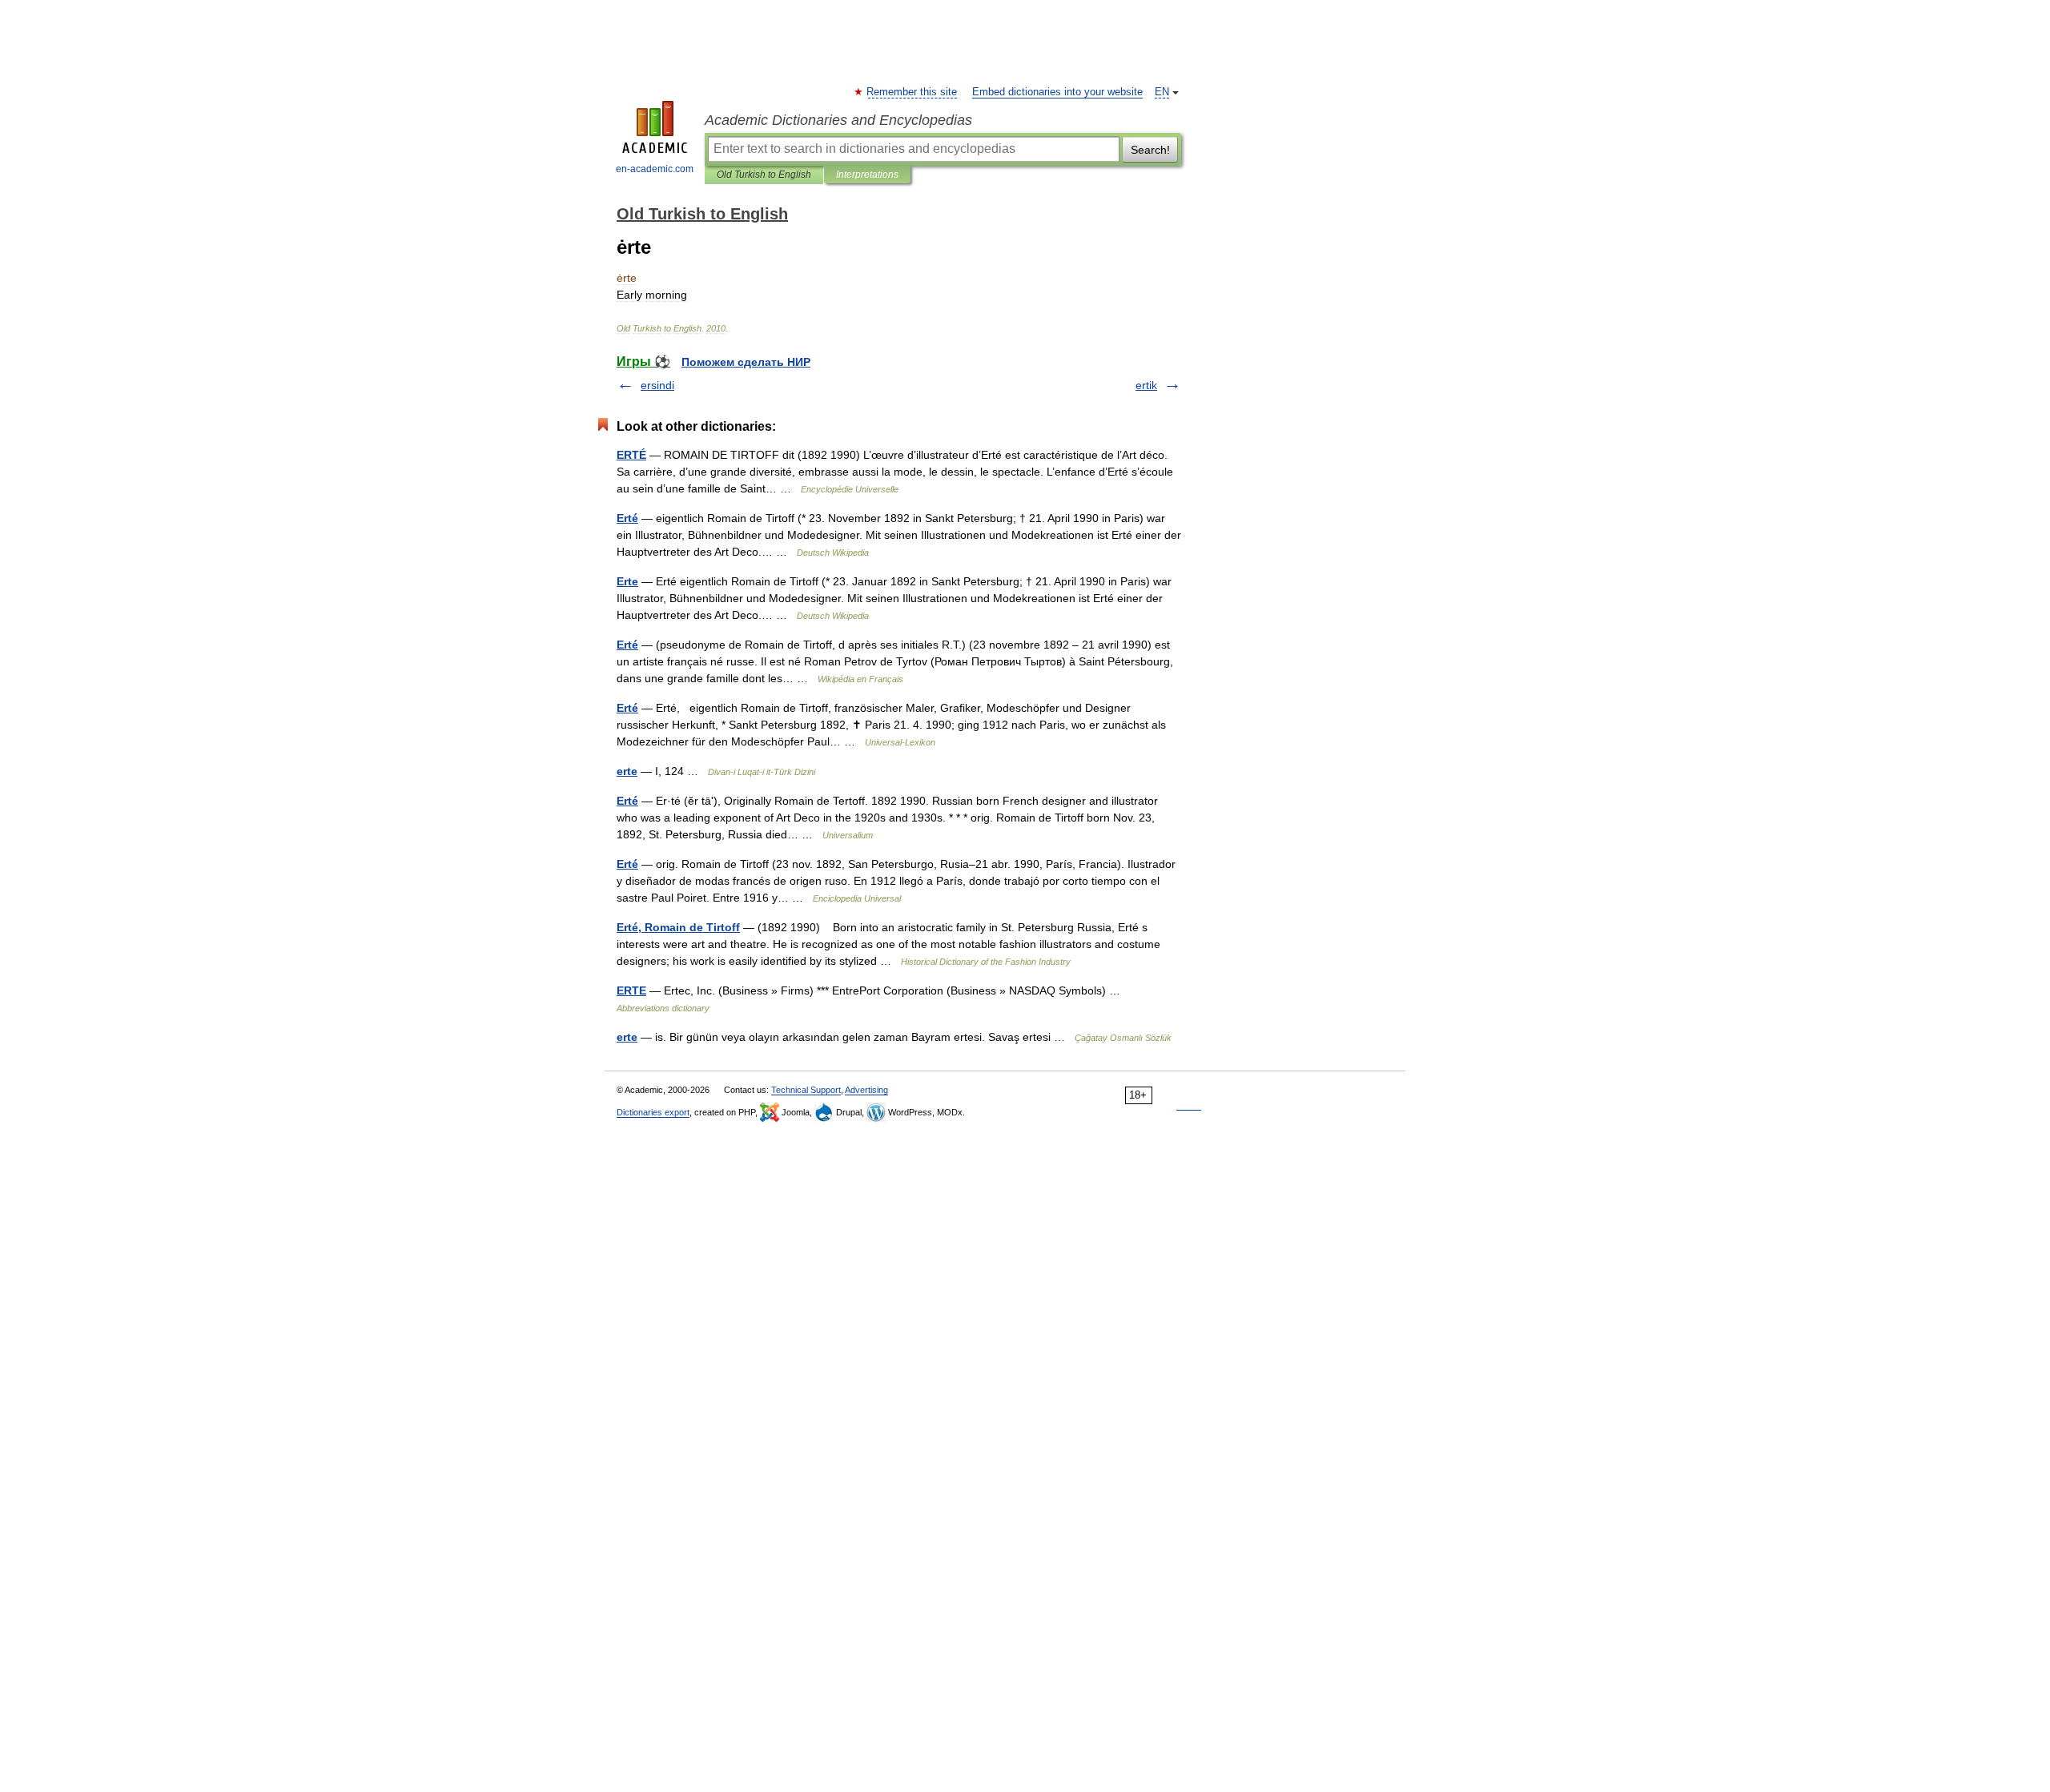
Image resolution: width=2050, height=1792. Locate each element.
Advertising (866, 1090)
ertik (1146, 385)
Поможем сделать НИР (746, 362)
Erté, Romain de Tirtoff (678, 927)
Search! (1150, 150)
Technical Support (806, 1090)
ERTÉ (631, 455)
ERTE (631, 990)
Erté (627, 518)
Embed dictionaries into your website (1057, 92)
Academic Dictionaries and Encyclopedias (838, 120)
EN (1162, 92)
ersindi (657, 385)
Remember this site (912, 92)
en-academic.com (655, 169)
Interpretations (867, 175)
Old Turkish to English (764, 175)
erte (627, 771)
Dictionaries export (653, 1112)
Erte (627, 581)
